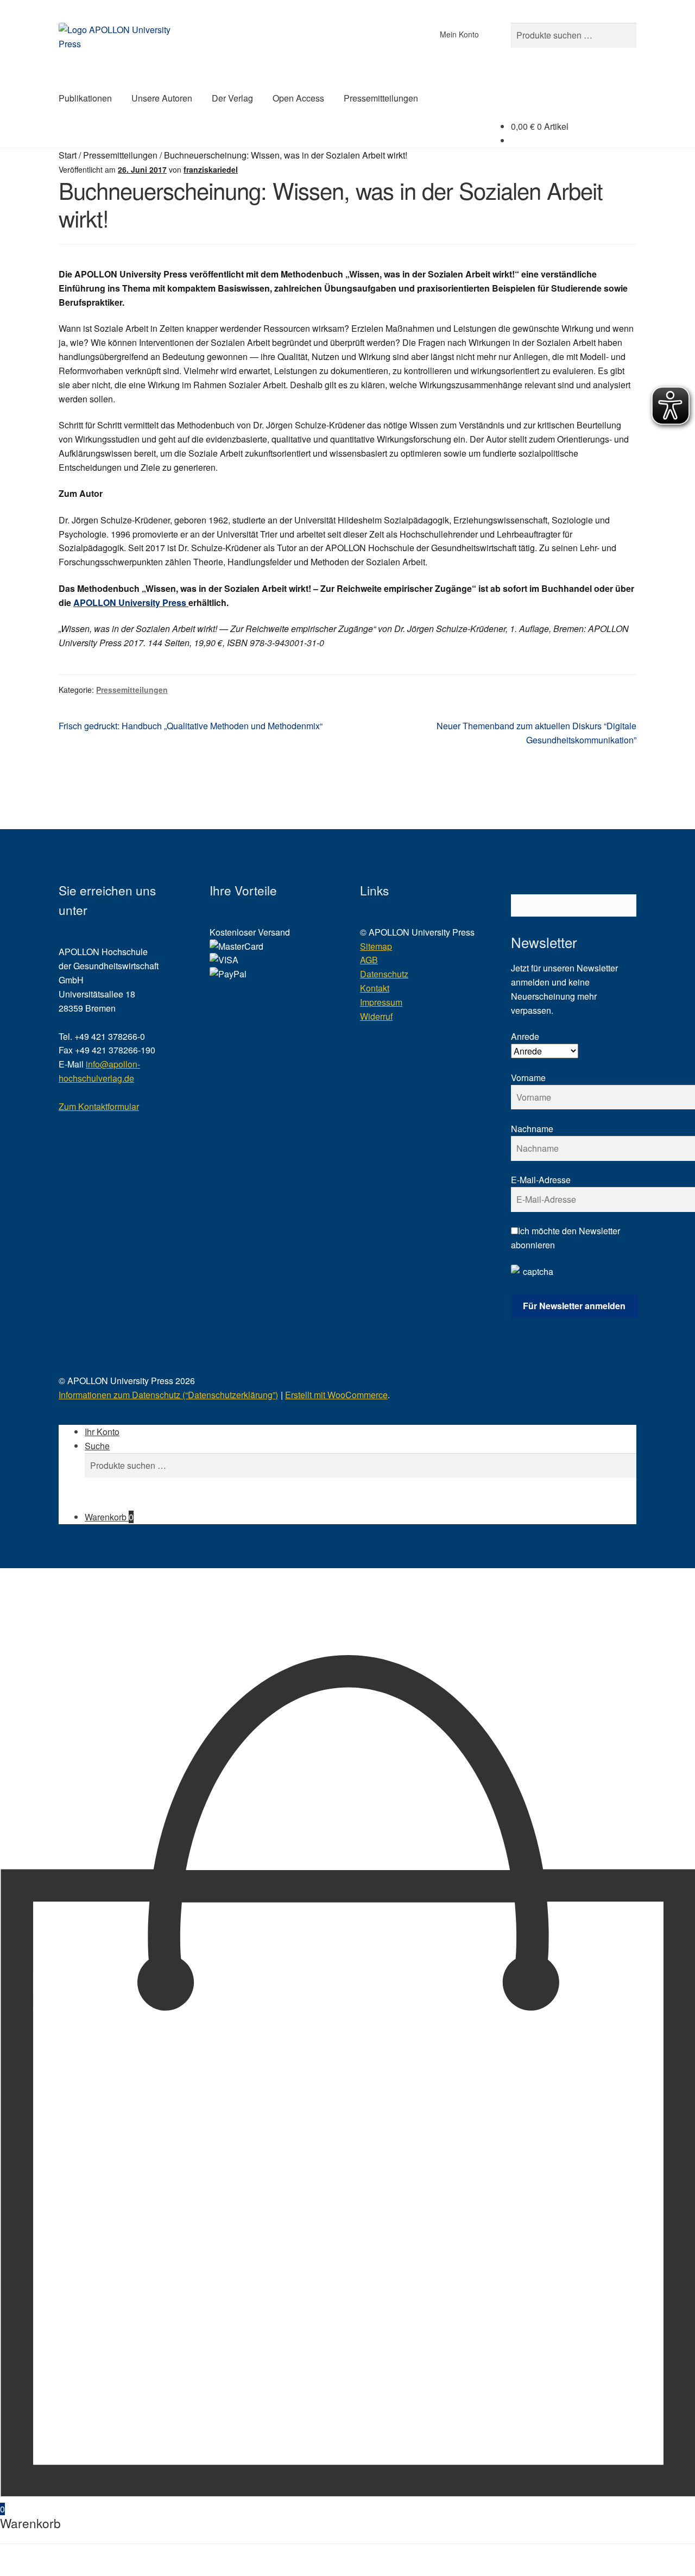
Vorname (528, 1078)
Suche (97, 1446)
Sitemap (376, 946)
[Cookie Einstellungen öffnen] (81, 1646)
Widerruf (376, 1016)
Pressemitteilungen (381, 98)
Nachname (532, 1129)
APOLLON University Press (131, 602)
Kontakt (375, 988)
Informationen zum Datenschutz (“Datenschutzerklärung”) (168, 1395)
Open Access (298, 98)
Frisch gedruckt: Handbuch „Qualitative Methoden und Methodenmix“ (191, 726)
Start (68, 155)
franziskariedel (211, 169)
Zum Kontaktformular (99, 1106)
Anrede (525, 1036)
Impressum (381, 1002)
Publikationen (85, 98)
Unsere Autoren (162, 98)
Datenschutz (384, 974)
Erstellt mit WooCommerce (336, 1395)
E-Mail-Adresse (541, 1180)
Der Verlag (232, 98)
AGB (369, 960)
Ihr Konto (102, 1432)
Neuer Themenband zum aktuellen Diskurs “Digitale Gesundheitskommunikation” (536, 733)
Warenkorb (109, 1517)
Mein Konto (459, 34)
